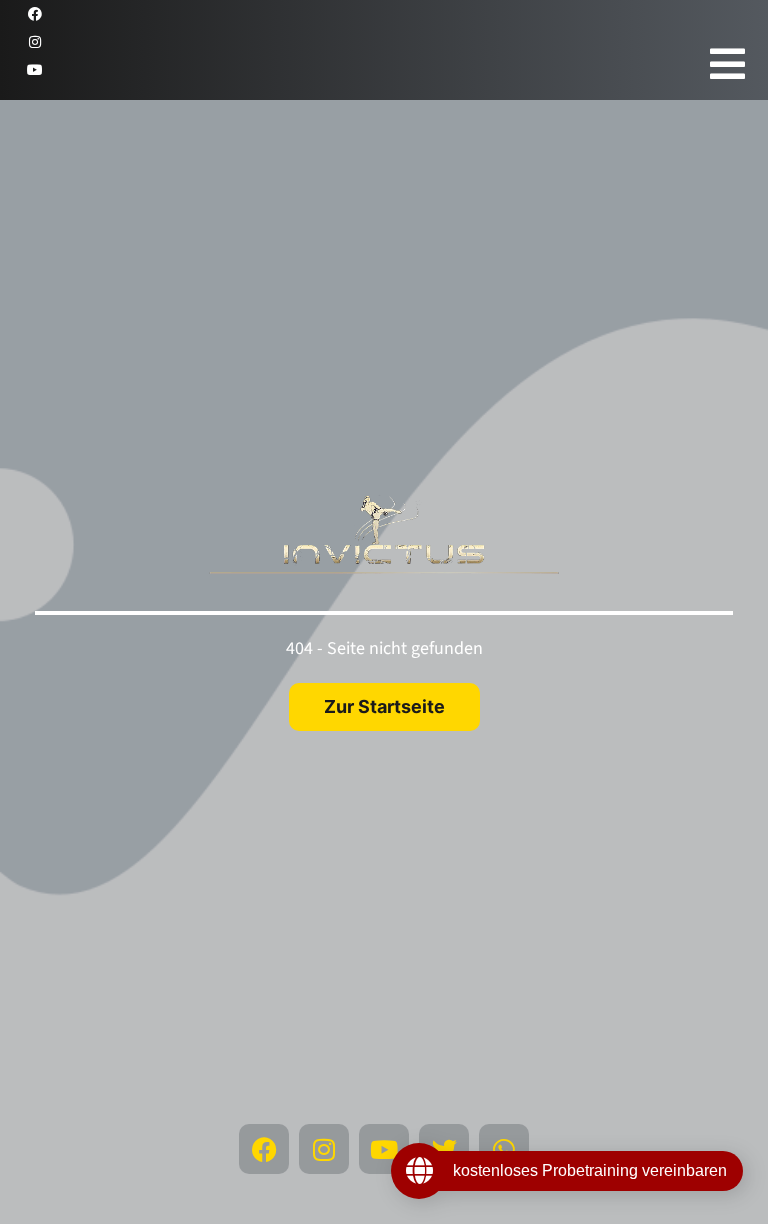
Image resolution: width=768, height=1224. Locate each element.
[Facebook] (35, 14)
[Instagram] (35, 42)
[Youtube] (35, 70)
